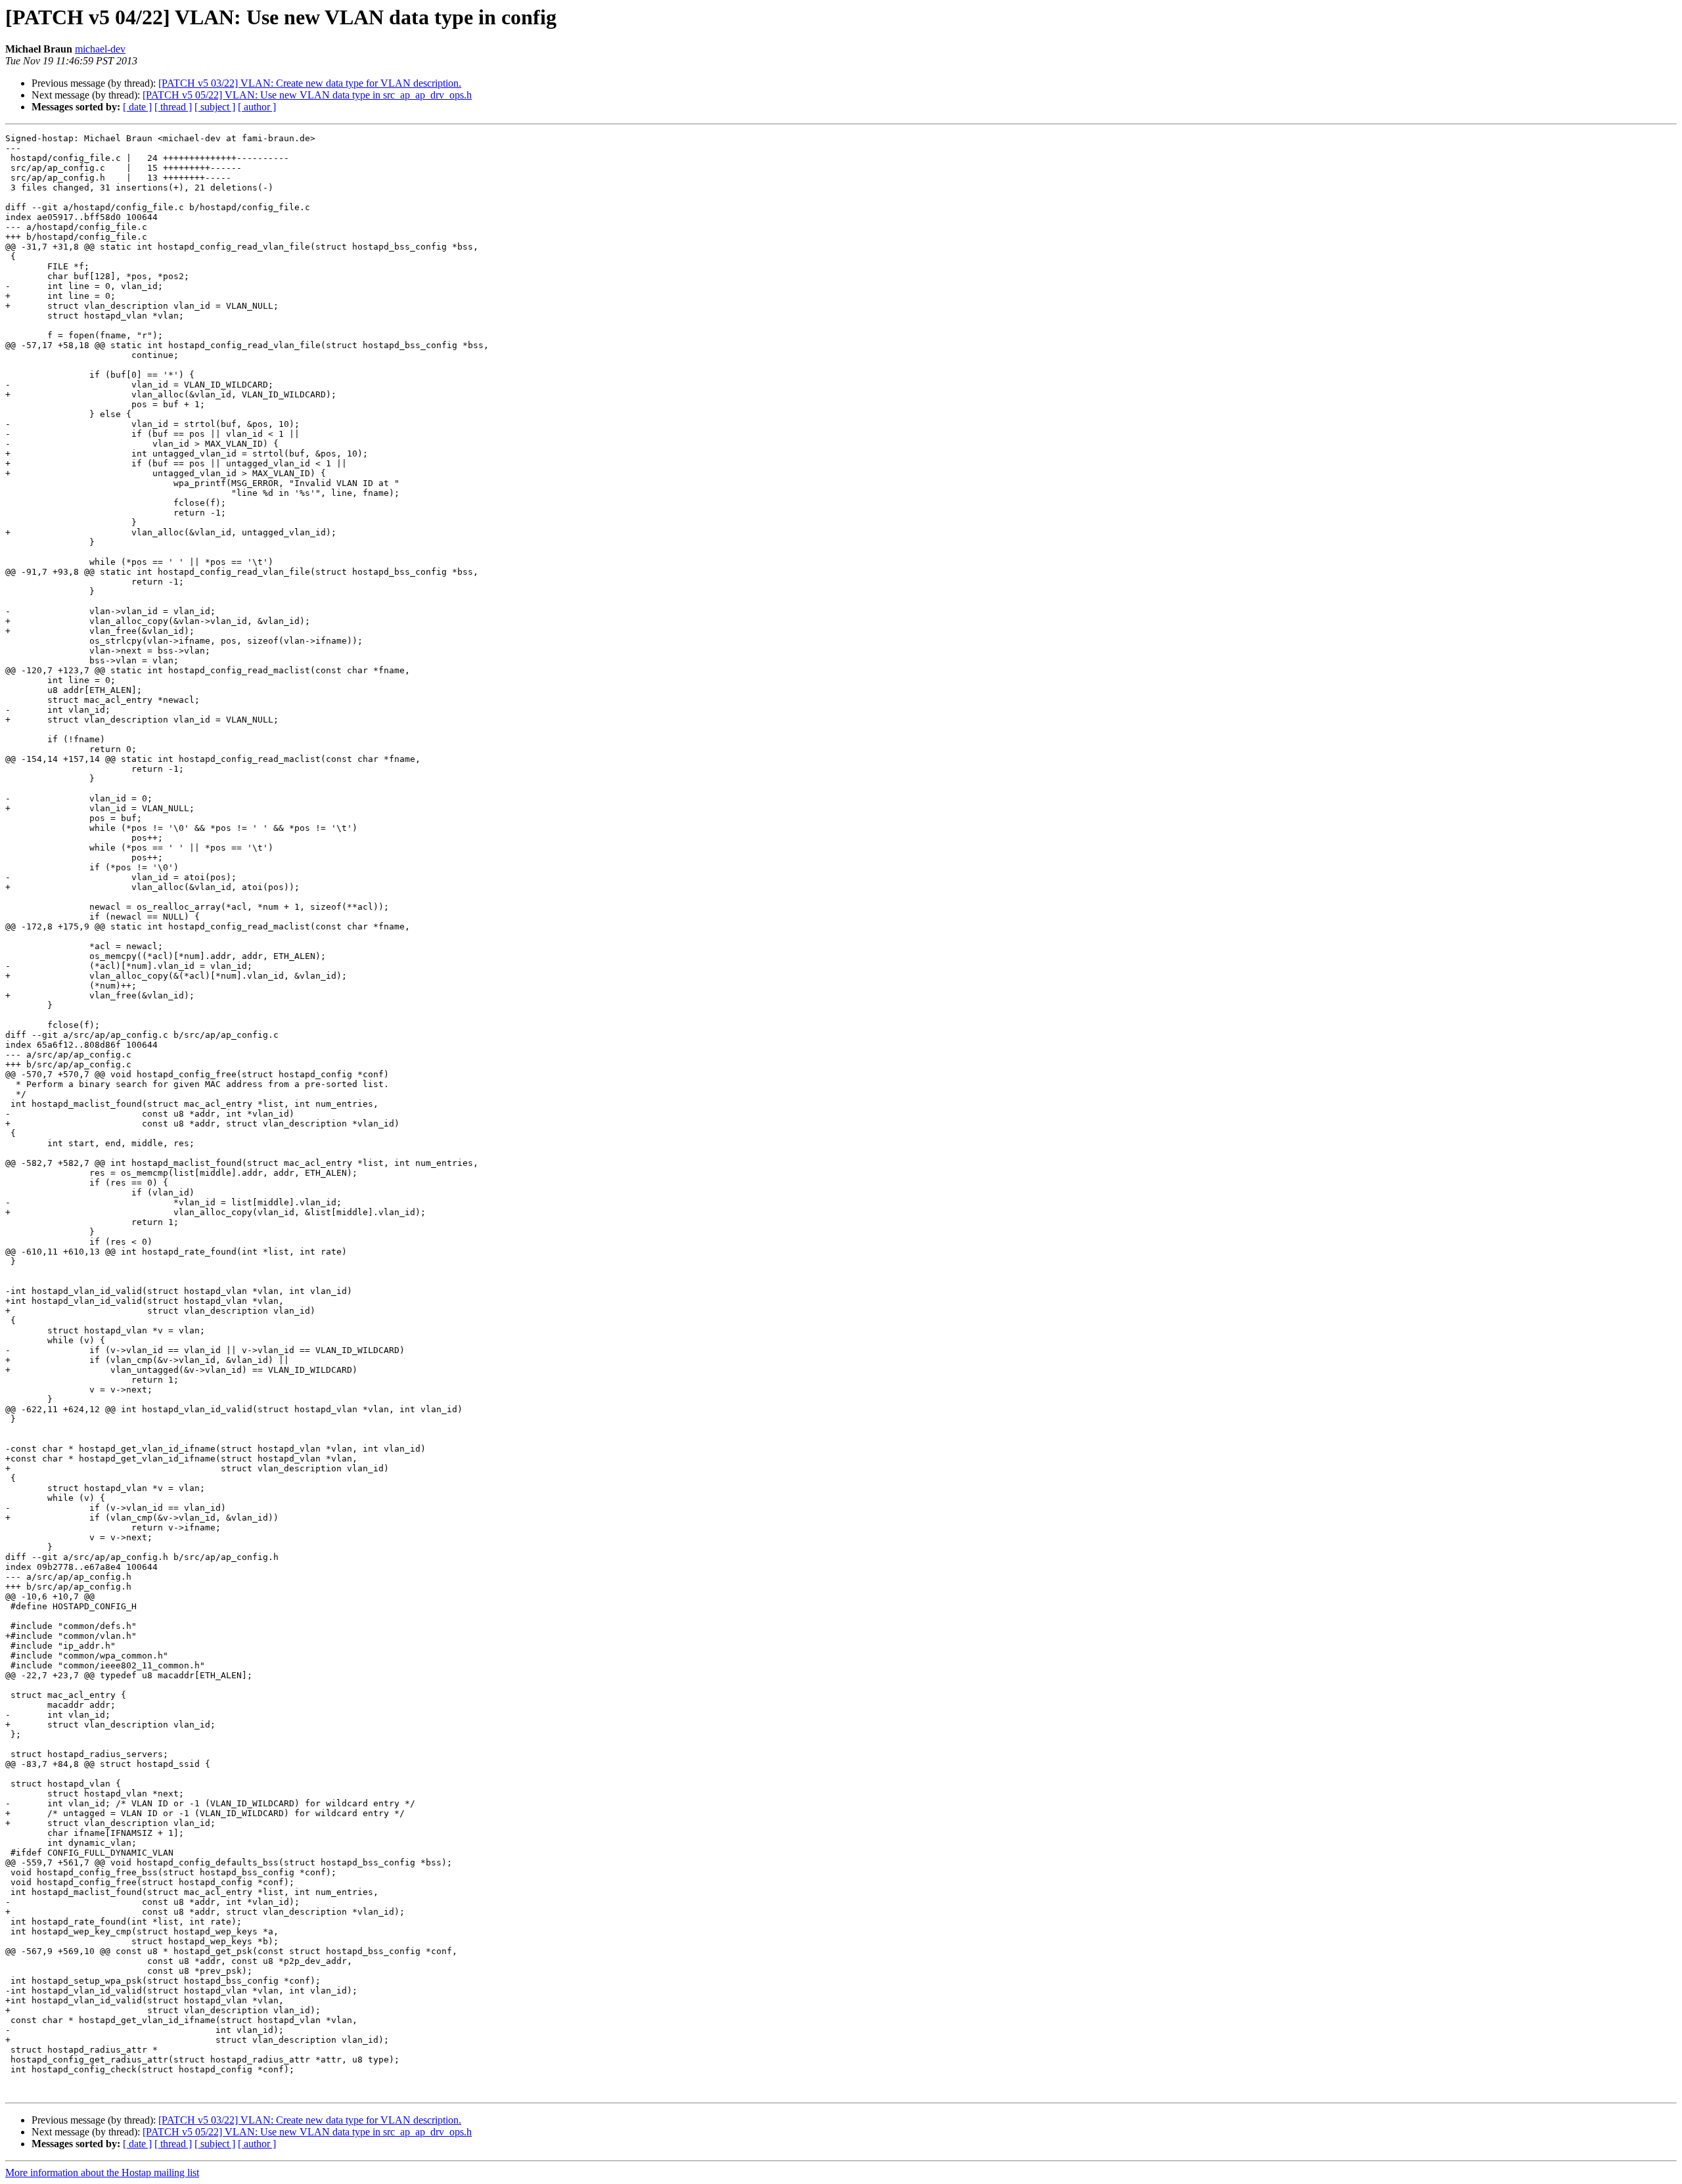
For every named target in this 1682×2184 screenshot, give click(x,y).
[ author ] (257, 107)
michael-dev (100, 49)
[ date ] (137, 107)
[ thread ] (173, 107)
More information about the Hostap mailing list (102, 2173)
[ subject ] (215, 107)
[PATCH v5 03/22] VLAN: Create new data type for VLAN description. (310, 83)
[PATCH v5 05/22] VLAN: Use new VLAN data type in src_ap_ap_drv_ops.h (307, 95)
